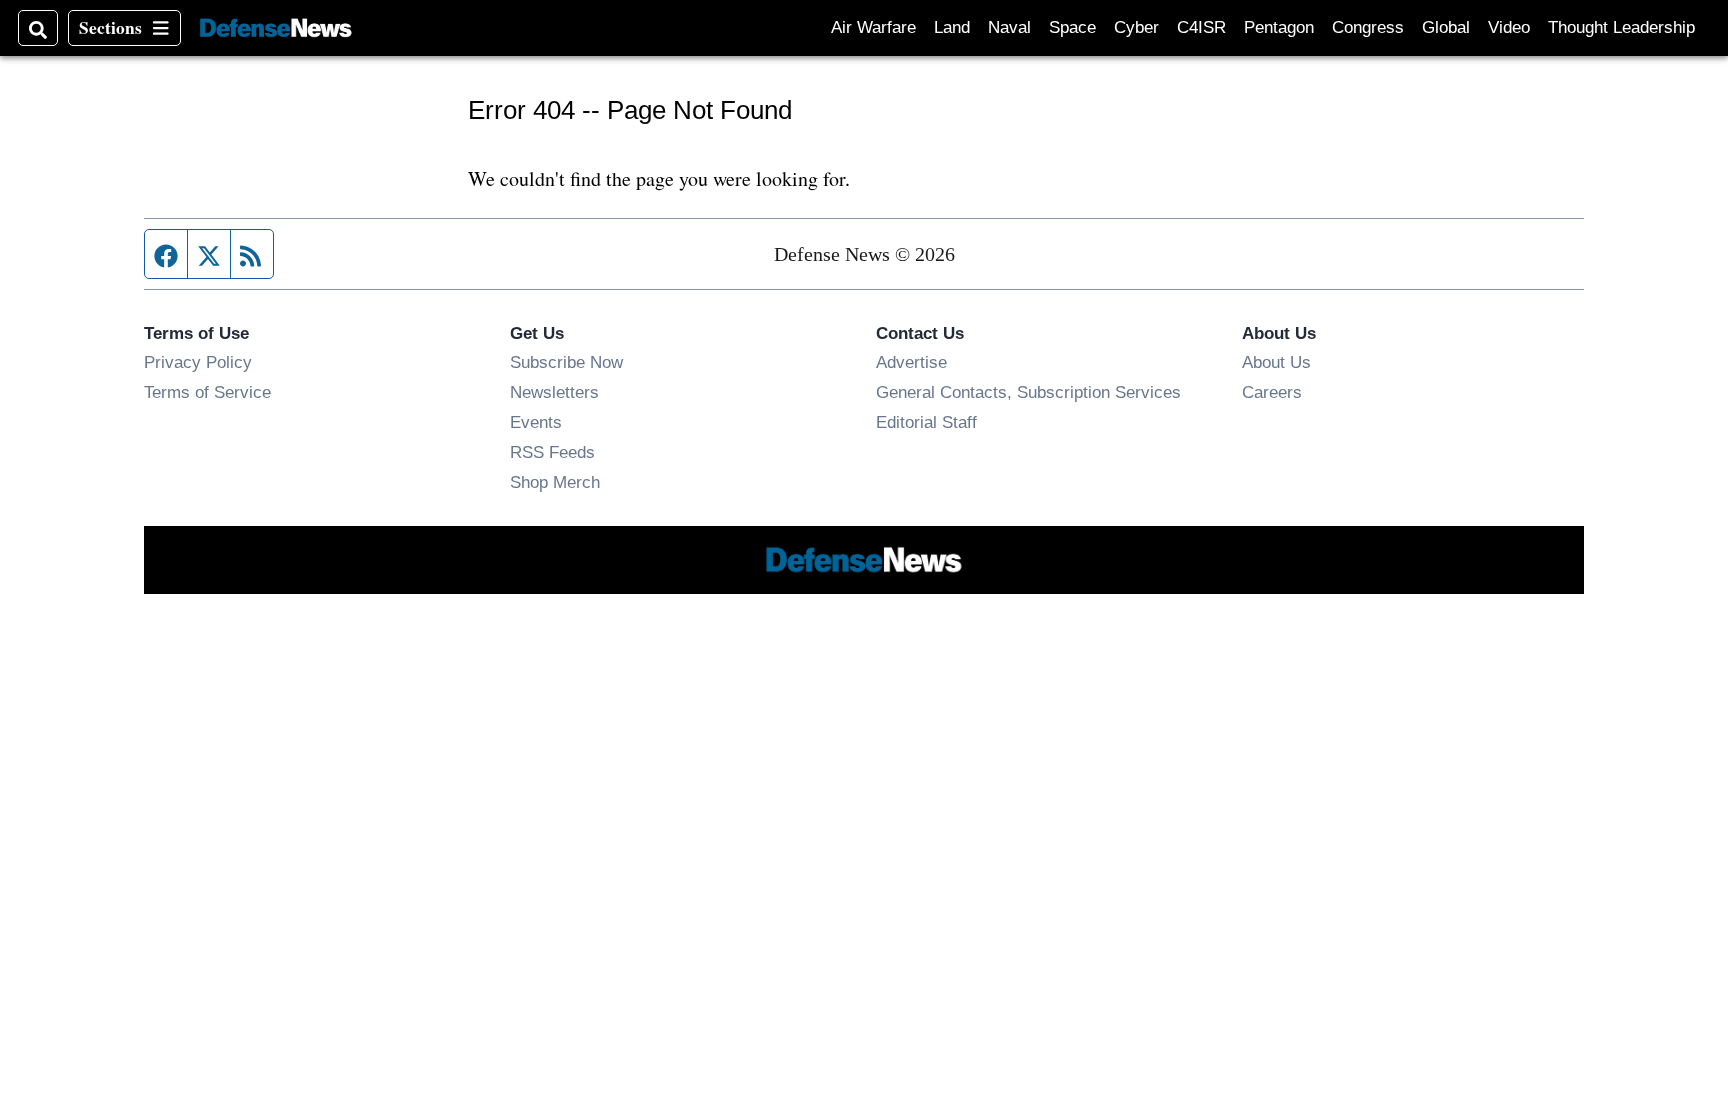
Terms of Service (207, 392)
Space (1072, 27)
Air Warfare (873, 27)
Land (952, 27)
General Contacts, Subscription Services (1028, 392)
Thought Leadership (1621, 27)
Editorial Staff (926, 422)
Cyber (1136, 27)
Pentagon (1279, 27)
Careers (1272, 392)
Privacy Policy (198, 362)
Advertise (911, 362)
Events (536, 422)
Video (1509, 27)
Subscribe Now (566, 362)
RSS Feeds (552, 452)
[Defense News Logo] (276, 28)
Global (1446, 27)
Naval (1009, 27)
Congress (1368, 27)
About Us (1276, 362)
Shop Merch (555, 482)
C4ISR (1201, 27)
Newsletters (554, 392)
